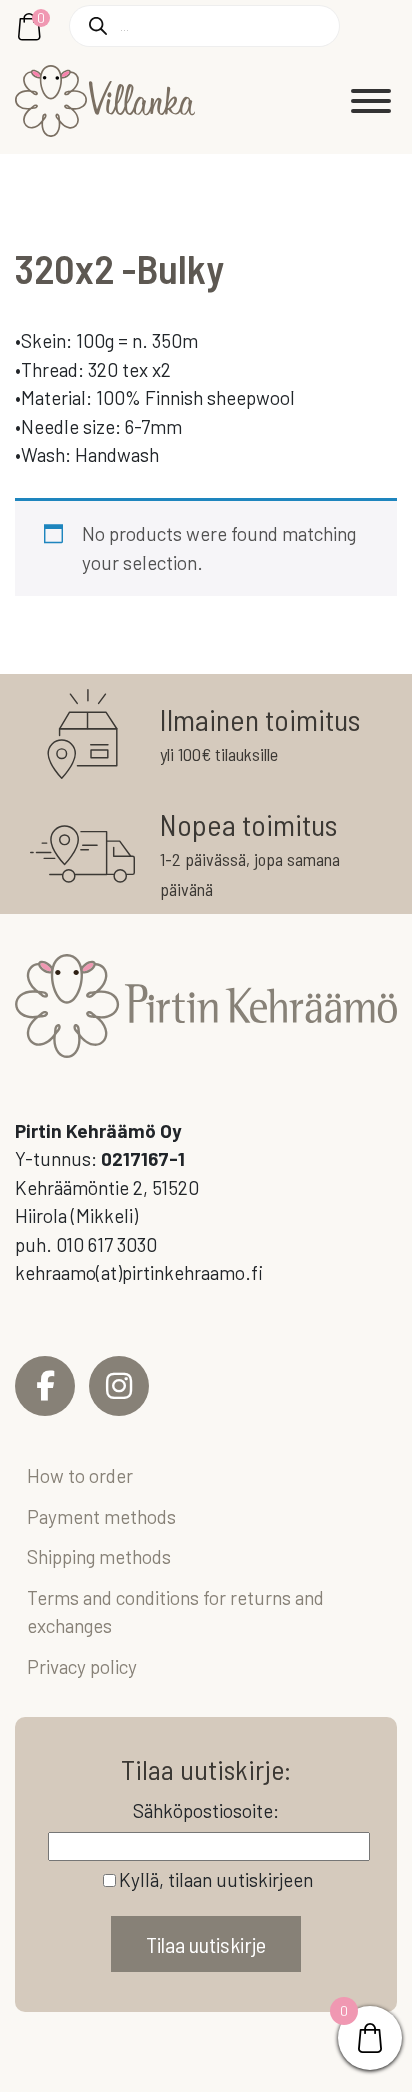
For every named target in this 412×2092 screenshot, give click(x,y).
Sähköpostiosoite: (206, 1810)
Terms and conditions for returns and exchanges (175, 1612)
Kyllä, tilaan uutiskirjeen (216, 1879)
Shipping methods (99, 1556)
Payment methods (101, 1516)
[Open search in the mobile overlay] (204, 26)
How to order (80, 1475)
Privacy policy (82, 1666)
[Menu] (371, 101)
